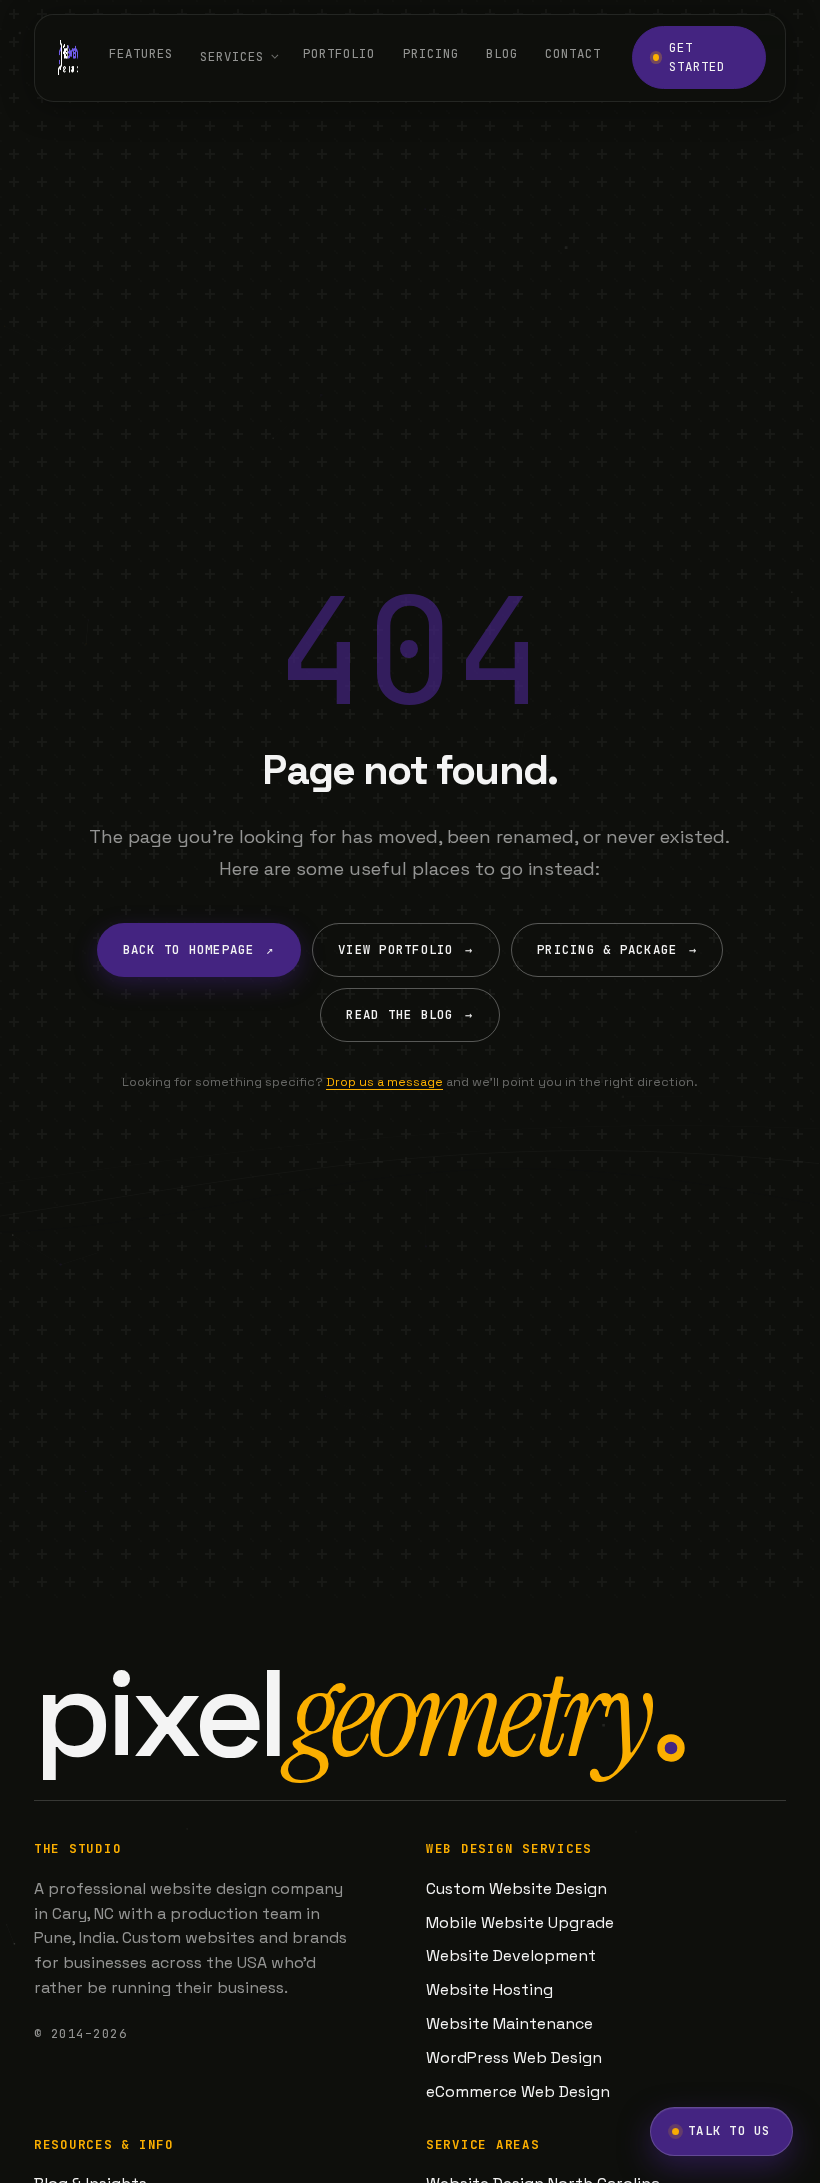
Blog (502, 54)
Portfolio (339, 54)
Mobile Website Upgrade (520, 1922)
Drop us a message (384, 1082)
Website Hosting (489, 1989)
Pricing (431, 54)
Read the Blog (409, 1014)
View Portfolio (405, 949)
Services (232, 56)
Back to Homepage (199, 949)
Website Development (511, 1955)
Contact (573, 54)
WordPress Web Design (514, 2057)
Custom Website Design (516, 1888)
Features (141, 54)
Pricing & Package (617, 949)
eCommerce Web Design (518, 2091)
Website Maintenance (509, 2023)
